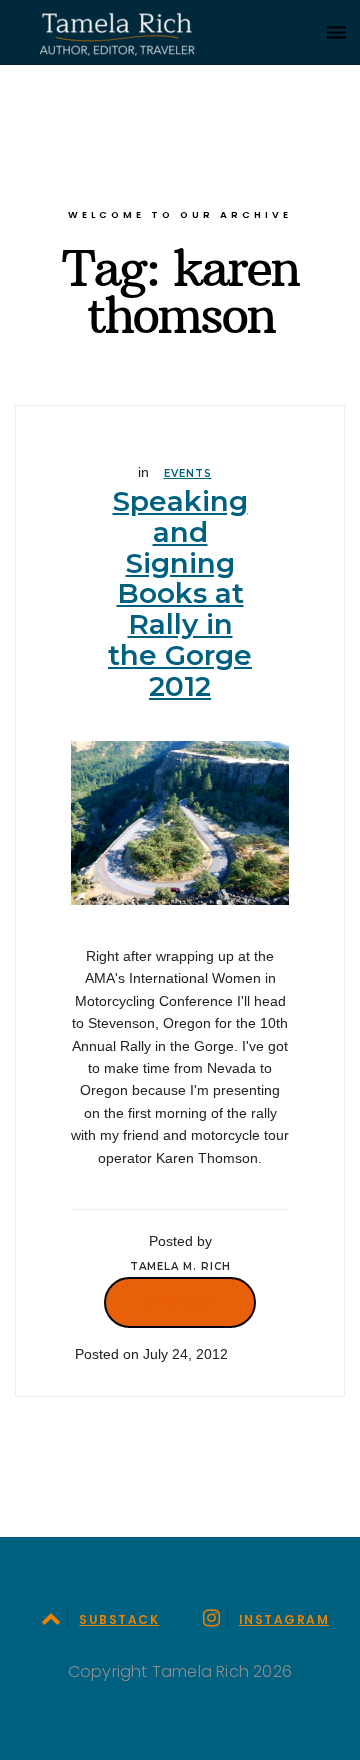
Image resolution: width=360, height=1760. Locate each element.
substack (119, 1619)
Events (188, 473)
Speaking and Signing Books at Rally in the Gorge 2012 (180, 593)
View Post (180, 1302)
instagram (284, 1619)
